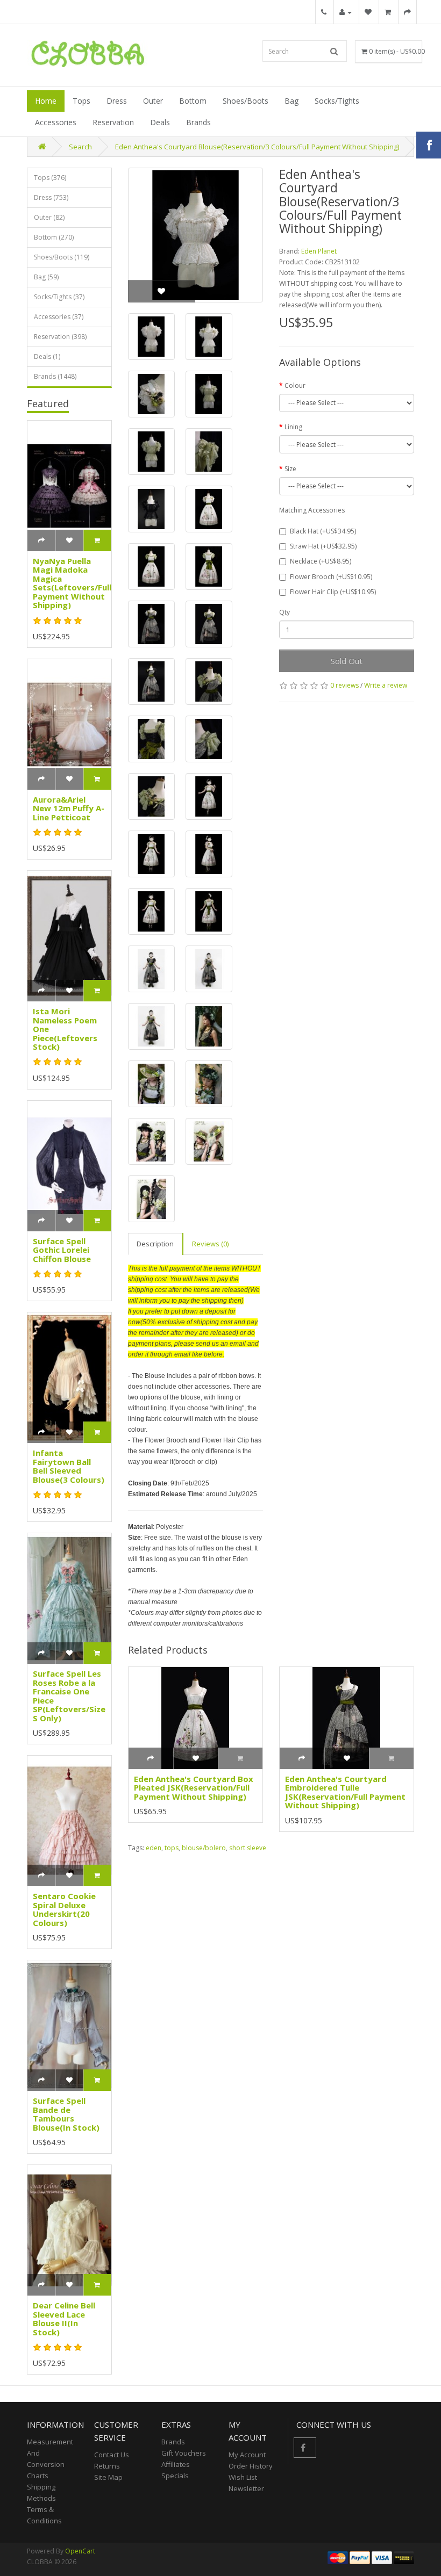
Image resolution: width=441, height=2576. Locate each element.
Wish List (243, 2477)
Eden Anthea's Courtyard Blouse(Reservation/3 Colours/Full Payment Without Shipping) (257, 147)
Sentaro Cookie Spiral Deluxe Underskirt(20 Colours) (64, 1909)
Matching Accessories (312, 510)
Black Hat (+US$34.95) (323, 531)
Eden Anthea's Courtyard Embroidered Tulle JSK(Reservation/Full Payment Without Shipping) (345, 1792)
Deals (160, 122)
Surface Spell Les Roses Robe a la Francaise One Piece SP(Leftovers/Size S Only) (69, 1696)
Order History (251, 2466)
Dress (117, 101)
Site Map (108, 2477)
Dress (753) (51, 197)
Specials (175, 2476)
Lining (293, 427)
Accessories (56, 122)
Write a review (386, 685)
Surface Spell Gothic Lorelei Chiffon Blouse (62, 1250)
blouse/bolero (204, 1848)
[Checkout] (407, 12)
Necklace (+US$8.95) (321, 561)
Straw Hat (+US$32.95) (323, 546)
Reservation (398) (60, 337)
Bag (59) (46, 277)
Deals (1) (47, 356)
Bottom (193, 101)
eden (154, 1848)
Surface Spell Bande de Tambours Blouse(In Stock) (66, 2114)
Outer (153, 101)
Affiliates (176, 2464)
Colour (295, 385)
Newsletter (246, 2488)
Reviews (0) (210, 1244)
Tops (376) (50, 178)
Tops (81, 101)
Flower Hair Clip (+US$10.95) (333, 592)
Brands (198, 122)
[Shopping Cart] (388, 12)
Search (80, 147)
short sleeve (248, 1848)
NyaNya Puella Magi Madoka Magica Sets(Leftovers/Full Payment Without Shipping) (72, 583)
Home (46, 101)
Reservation (113, 122)
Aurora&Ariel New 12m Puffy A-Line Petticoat (69, 808)
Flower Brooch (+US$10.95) (331, 577)
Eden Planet (319, 251)
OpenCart (80, 2551)
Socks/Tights (337, 101)
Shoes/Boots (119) (62, 257)
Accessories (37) (59, 317)
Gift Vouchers (184, 2453)
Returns (107, 2466)
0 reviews (344, 685)
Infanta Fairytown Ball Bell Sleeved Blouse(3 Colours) (69, 1466)
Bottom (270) (54, 237)
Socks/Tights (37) (59, 297)
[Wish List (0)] (368, 12)
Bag (291, 101)
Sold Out (347, 661)
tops (172, 1848)
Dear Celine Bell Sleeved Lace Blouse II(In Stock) (64, 2319)
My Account (247, 2455)
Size (290, 469)
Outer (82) (49, 217)
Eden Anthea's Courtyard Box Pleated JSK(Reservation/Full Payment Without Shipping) (194, 1788)
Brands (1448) (55, 376)
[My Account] (346, 12)
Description (155, 1244)
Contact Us (112, 2455)
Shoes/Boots (246, 101)
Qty (284, 612)
